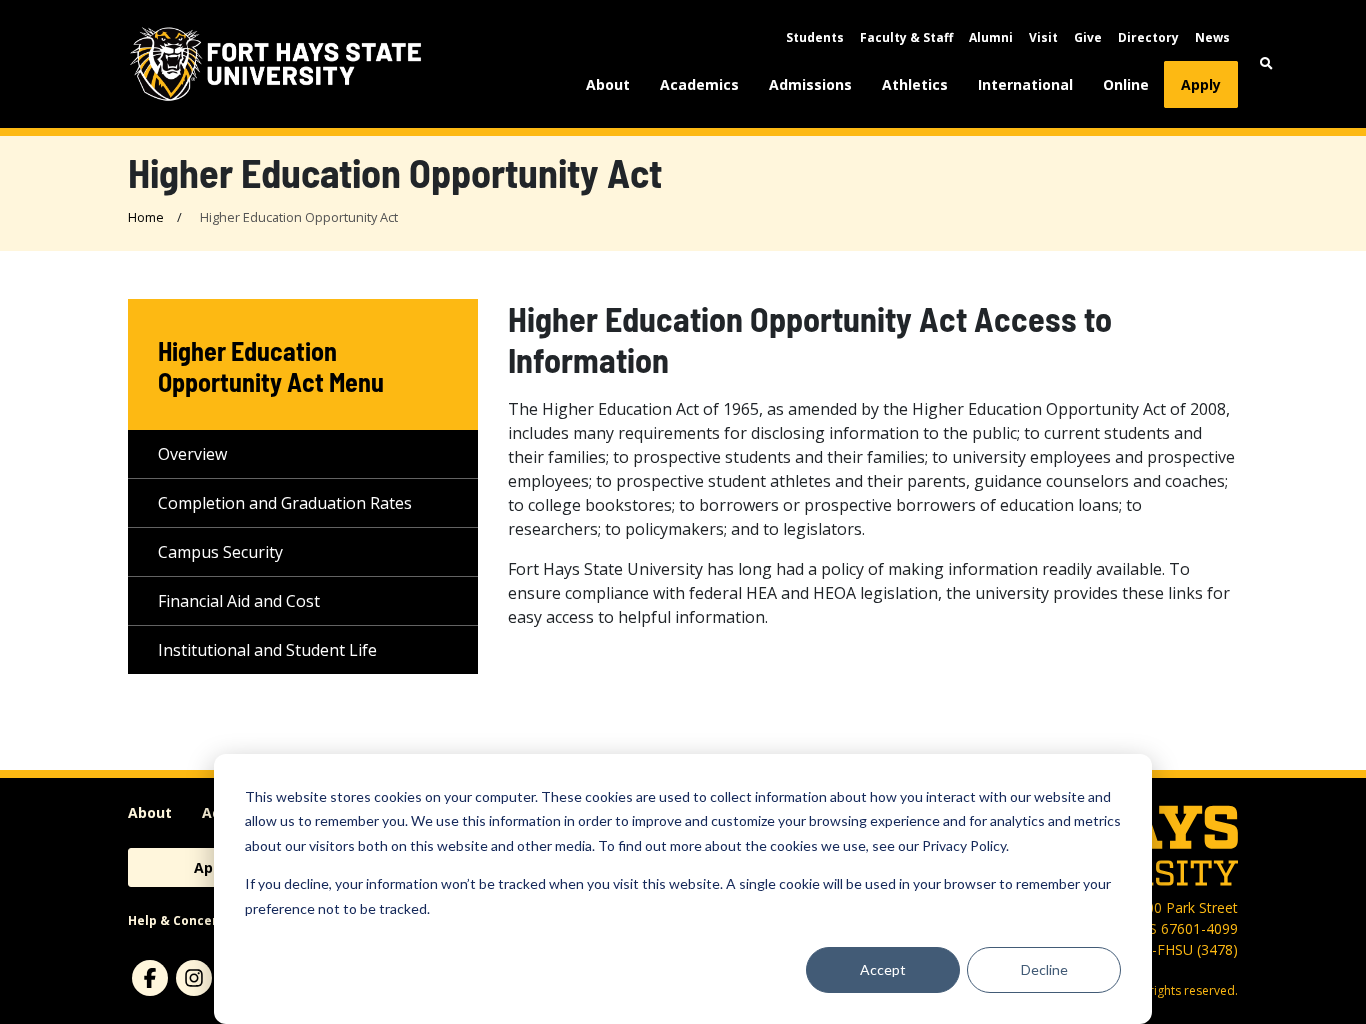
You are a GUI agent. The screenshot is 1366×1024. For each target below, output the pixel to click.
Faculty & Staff (906, 37)
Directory (1148, 37)
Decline (1044, 969)
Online (1126, 84)
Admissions (810, 84)
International (1025, 84)
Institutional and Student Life (267, 650)
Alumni (991, 37)
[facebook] (150, 978)
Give (1088, 37)
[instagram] (194, 978)
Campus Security (220, 552)
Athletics (915, 84)
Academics (699, 84)
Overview (192, 454)
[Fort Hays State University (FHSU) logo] (275, 64)
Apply (1201, 84)
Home (146, 217)
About (608, 84)
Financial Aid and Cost (239, 601)
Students (815, 37)
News (1212, 37)
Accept (883, 969)
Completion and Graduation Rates (285, 503)
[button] (1266, 63)
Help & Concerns (180, 920)
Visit (1043, 37)
